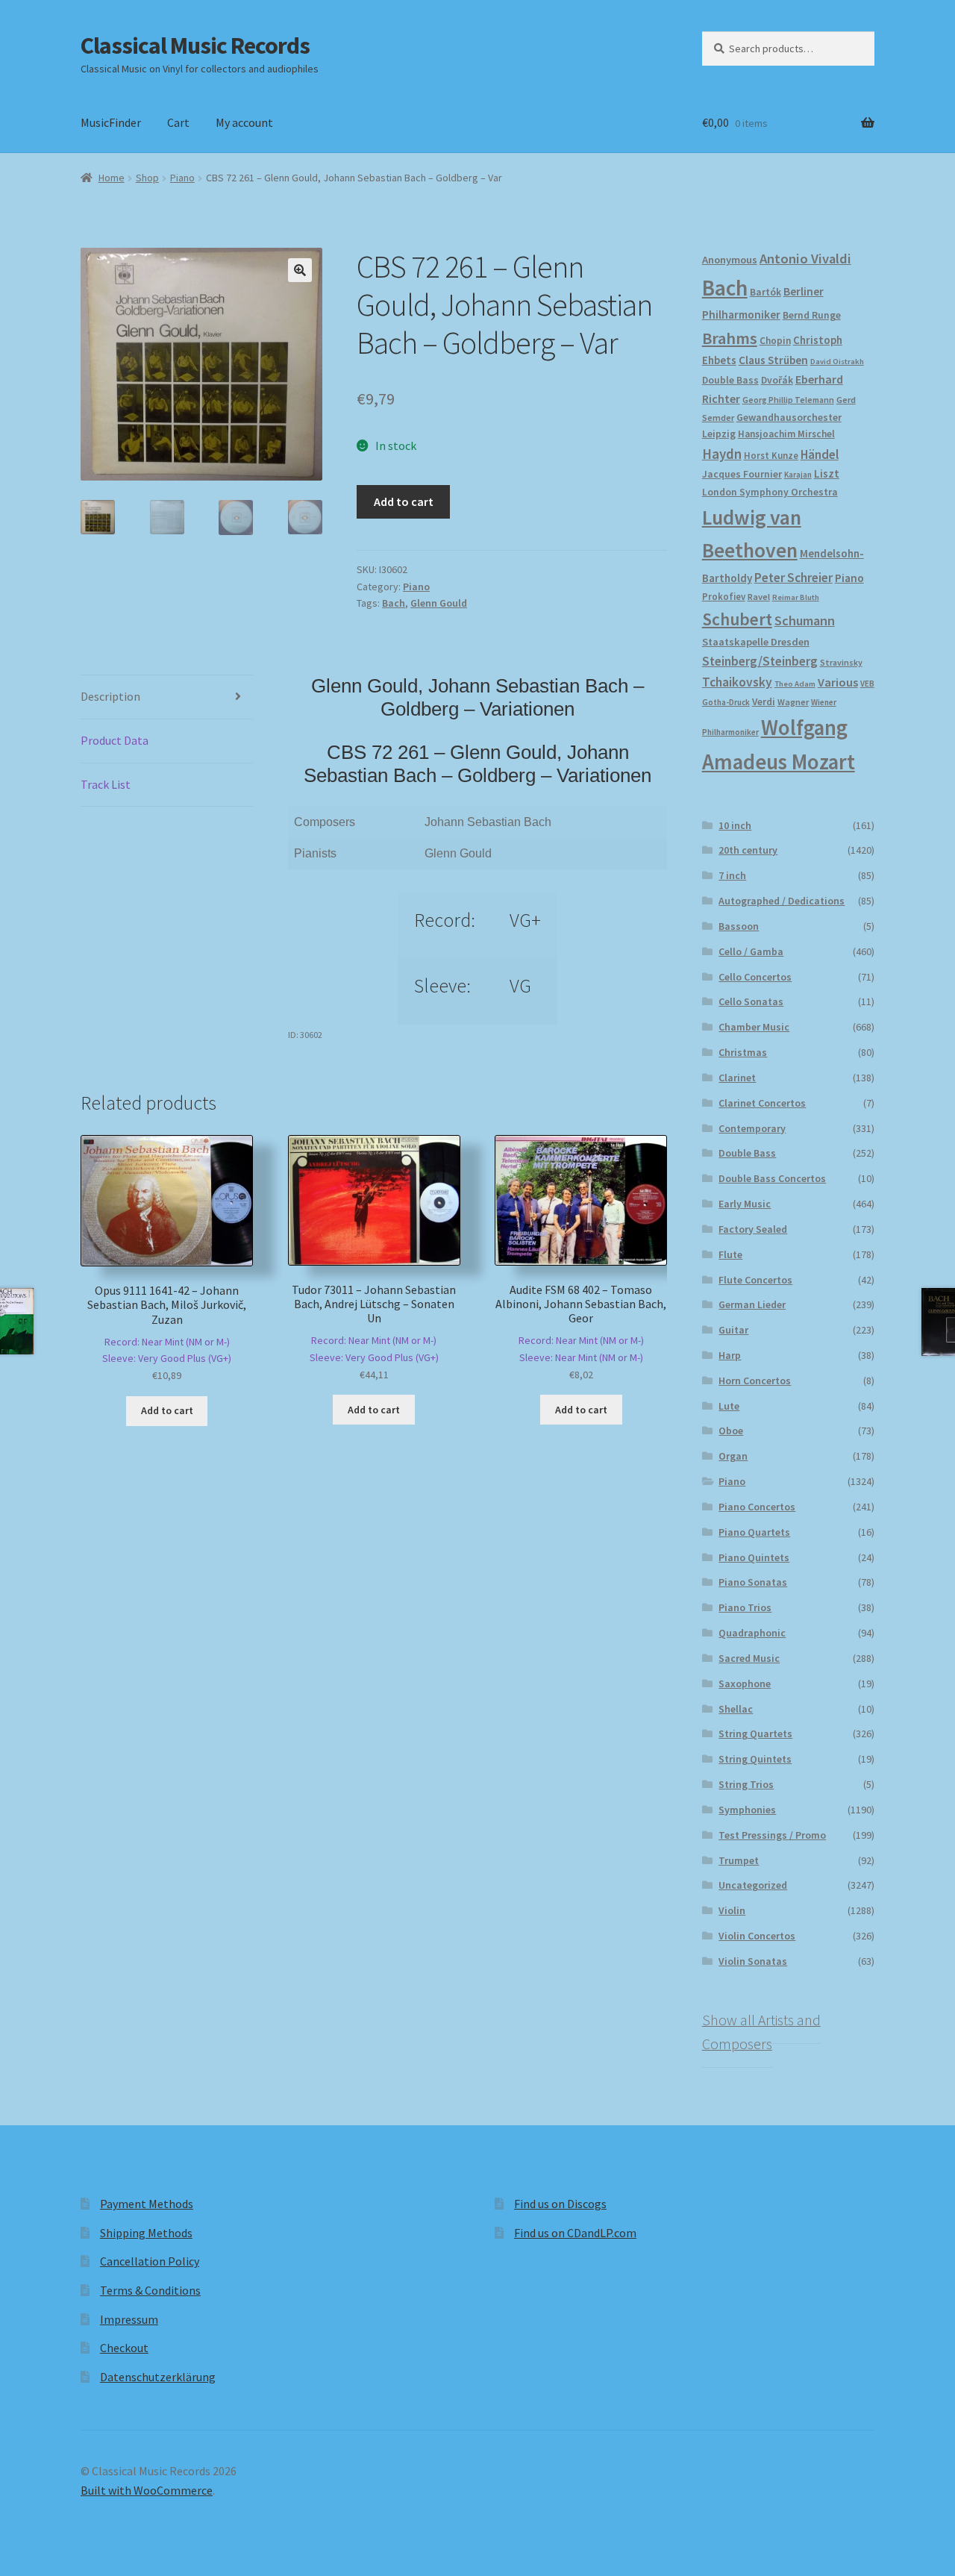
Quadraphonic (752, 1633)
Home (112, 178)
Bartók (765, 292)
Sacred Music (749, 1658)
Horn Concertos (755, 1381)
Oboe (731, 1431)
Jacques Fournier (742, 474)
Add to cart (404, 501)
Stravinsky (841, 662)
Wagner (793, 702)
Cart (178, 122)
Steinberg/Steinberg (760, 661)
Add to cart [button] (167, 1410)
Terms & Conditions (150, 2290)
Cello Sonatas (751, 1001)
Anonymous (730, 260)
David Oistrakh (837, 362)
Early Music (745, 1204)
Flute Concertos (755, 1280)
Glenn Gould (439, 603)
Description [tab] (110, 696)
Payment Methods (147, 2204)
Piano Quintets (754, 1557)
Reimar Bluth (796, 597)
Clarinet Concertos (762, 1103)
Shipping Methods (146, 2233)
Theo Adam (795, 684)
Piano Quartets (754, 1532)
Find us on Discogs (560, 2204)
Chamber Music (754, 1027)
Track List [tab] (106, 784)
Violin (732, 1910)
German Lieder (752, 1304)
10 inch (735, 825)
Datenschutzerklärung (158, 2377)
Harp (730, 1355)
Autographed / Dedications (782, 901)
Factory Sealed (753, 1229)
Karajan (798, 475)
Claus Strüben (773, 360)
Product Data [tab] (115, 740)
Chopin (775, 341)
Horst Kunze (771, 455)
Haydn (722, 454)
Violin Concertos (757, 1936)
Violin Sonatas (753, 1961)
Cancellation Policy (150, 2261)
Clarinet (737, 1078)
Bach (394, 603)
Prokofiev (724, 596)
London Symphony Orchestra (770, 492)
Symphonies (747, 1810)
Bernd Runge (812, 315)
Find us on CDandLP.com (575, 2233)
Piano (182, 178)
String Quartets (755, 1734)
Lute (729, 1406)
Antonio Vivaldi (805, 259)
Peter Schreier (793, 578)
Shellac (736, 1709)
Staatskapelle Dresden (756, 642)
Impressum (129, 2319)
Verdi (764, 702)
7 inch (732, 875)
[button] (300, 270)
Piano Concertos (757, 1507)
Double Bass (730, 380)
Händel (820, 454)
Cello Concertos (755, 977)
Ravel (759, 597)
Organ (733, 1456)
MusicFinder (111, 122)
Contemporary (752, 1128)
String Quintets (755, 1759)
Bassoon (739, 926)
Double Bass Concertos (772, 1178)
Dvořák (777, 380)
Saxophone (745, 1684)
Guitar (733, 1330)
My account (244, 122)
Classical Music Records (195, 46)
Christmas (743, 1052)
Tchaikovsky (737, 682)
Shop (147, 178)
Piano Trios (745, 1607)
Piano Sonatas (753, 1582)
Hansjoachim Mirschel (786, 434)
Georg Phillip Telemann (788, 400)
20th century (748, 850)
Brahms (730, 338)
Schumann (805, 620)
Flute (730, 1254)
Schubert (737, 619)
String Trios (746, 1784)
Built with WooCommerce (147, 2490)
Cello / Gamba (751, 951)
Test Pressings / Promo (772, 1835)
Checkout (124, 2348)
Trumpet (739, 1860)
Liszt (827, 473)
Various (838, 682)
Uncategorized (753, 1885)
